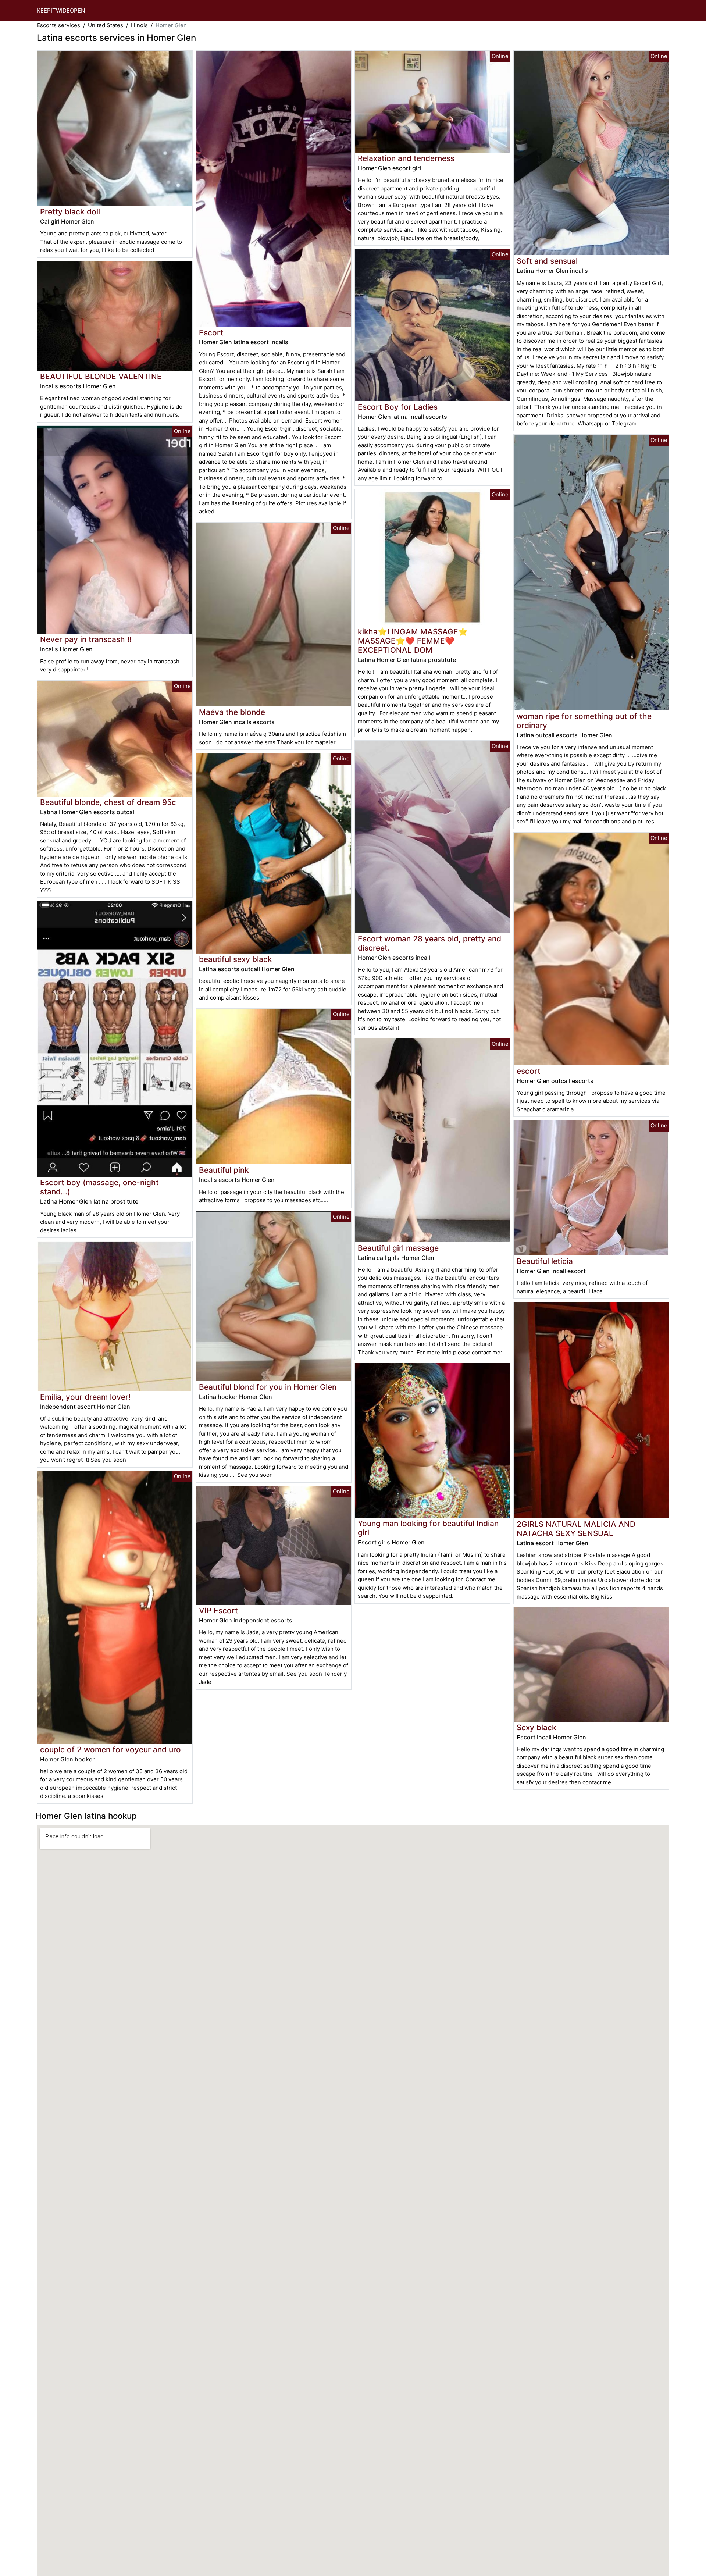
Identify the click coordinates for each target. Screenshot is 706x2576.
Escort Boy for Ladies (398, 407)
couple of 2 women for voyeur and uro (110, 1750)
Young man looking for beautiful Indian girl (428, 1528)
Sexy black (536, 1727)
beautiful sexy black (236, 959)
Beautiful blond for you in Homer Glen (268, 1387)
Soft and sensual (547, 261)
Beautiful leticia (545, 1261)
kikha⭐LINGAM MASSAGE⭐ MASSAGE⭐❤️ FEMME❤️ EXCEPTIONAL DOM (413, 641)
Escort (211, 333)
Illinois (139, 25)
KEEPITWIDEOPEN (61, 10)
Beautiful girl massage (398, 1248)
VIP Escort (218, 1611)
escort (529, 1071)
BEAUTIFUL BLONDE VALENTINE (101, 376)
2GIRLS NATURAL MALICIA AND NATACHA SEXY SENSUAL (576, 1529)
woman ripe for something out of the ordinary (584, 721)
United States (106, 25)
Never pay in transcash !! (86, 639)
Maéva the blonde (232, 712)
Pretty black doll (70, 212)
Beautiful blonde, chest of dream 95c (108, 802)
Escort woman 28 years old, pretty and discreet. (429, 943)
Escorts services (58, 25)
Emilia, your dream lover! (85, 1397)
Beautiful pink (224, 1170)
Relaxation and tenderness (406, 158)
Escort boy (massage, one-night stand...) (99, 1187)
